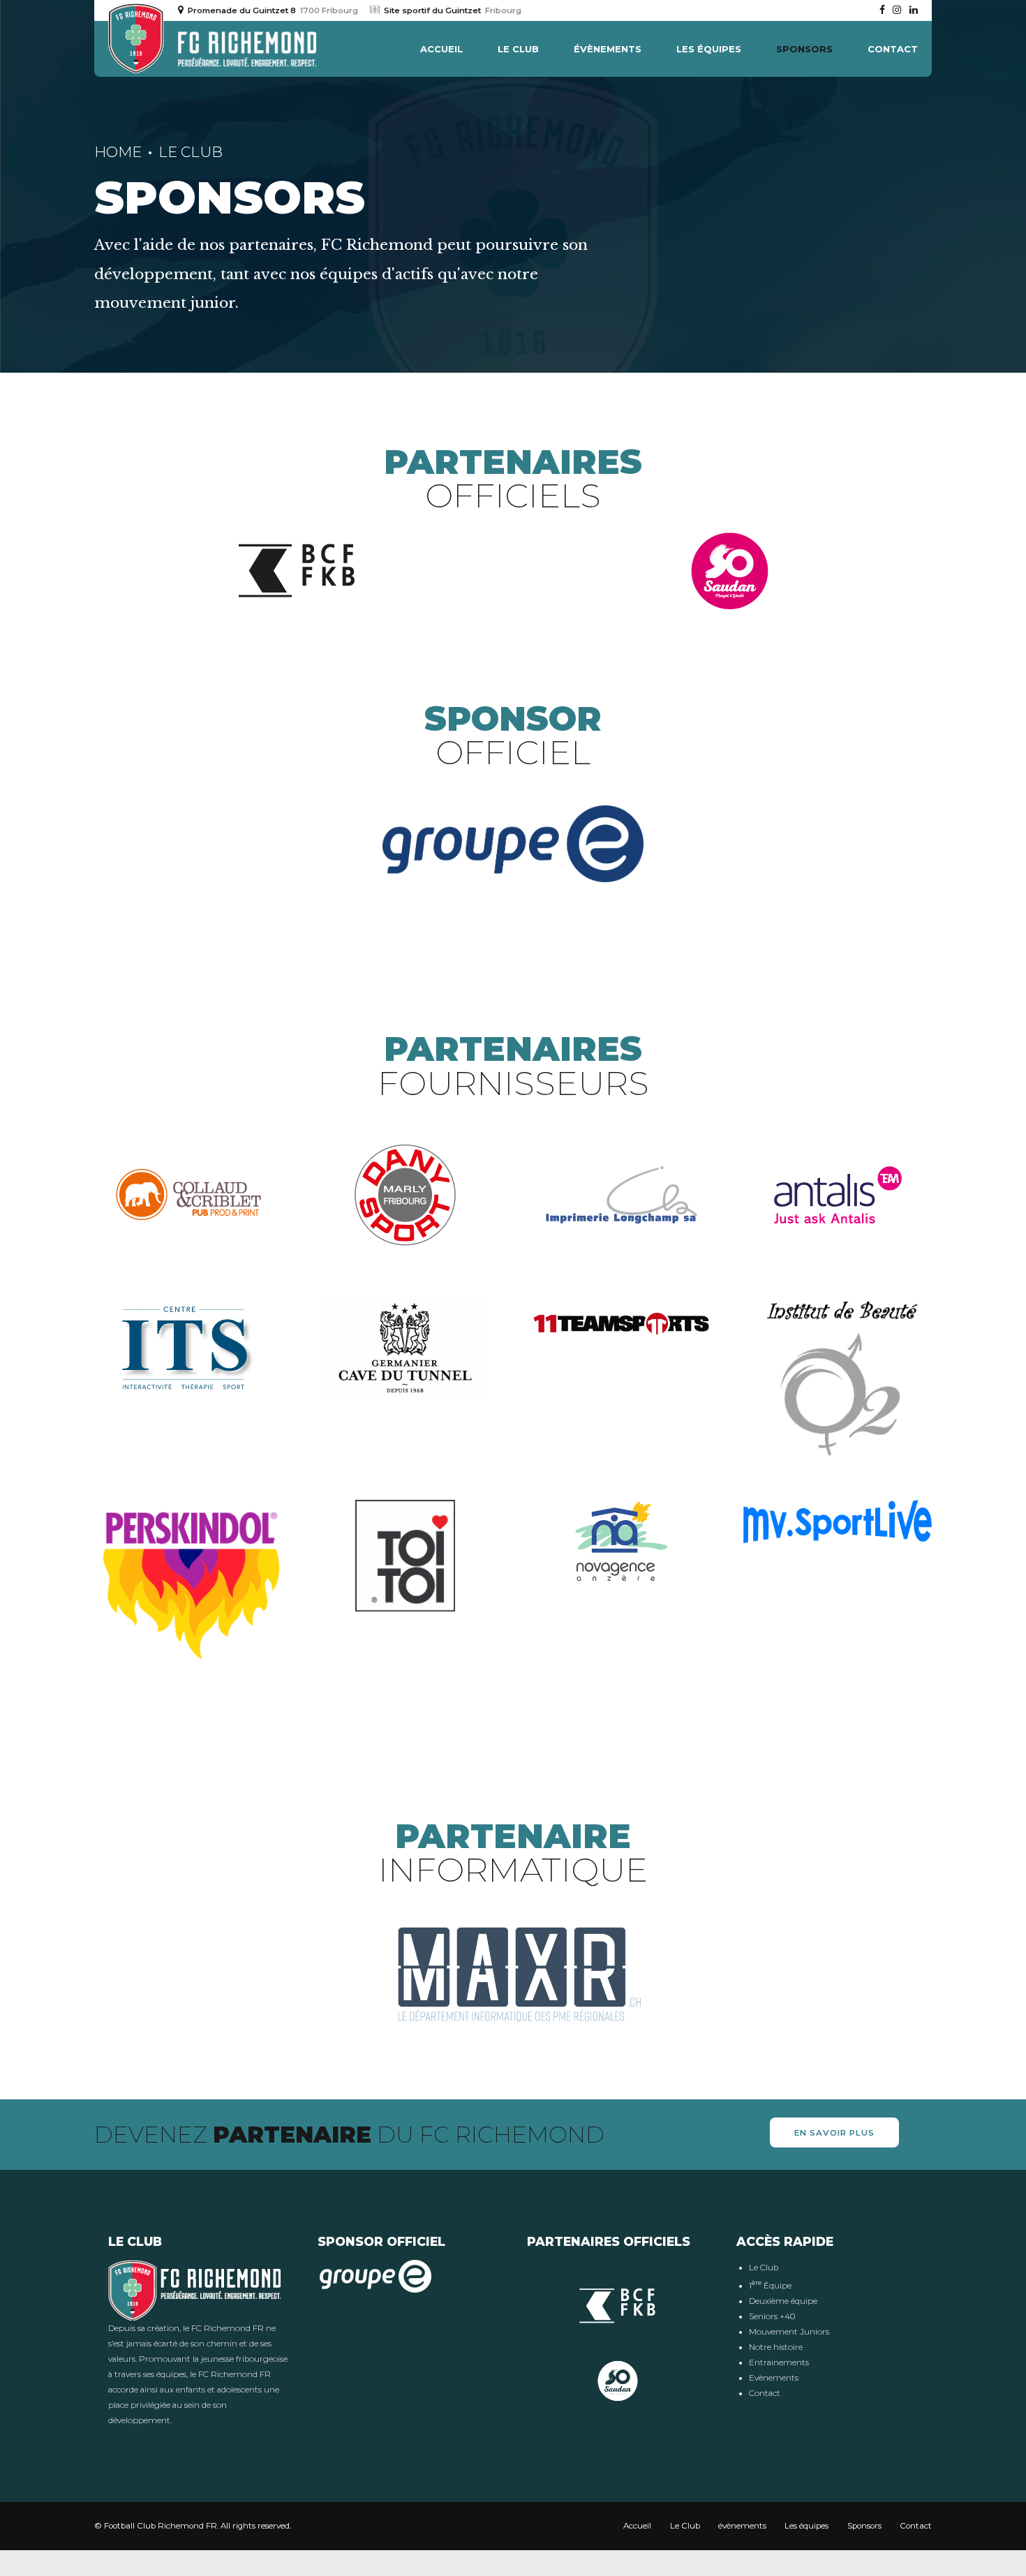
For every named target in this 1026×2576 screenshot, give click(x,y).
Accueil (441, 49)
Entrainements (779, 2362)
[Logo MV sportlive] (838, 1521)
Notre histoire (776, 2347)
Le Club (518, 49)
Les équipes (709, 49)
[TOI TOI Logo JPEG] (405, 1556)
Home (118, 152)
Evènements (774, 2378)
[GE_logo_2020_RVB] (513, 844)
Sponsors (804, 49)
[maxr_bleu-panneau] (513, 1975)
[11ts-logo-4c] (621, 1324)
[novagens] (622, 1542)
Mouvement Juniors (789, 2332)
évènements (608, 49)
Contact (893, 49)
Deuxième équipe (783, 2301)
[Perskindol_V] (188, 1587)
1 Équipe (770, 2286)
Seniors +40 (772, 2316)
